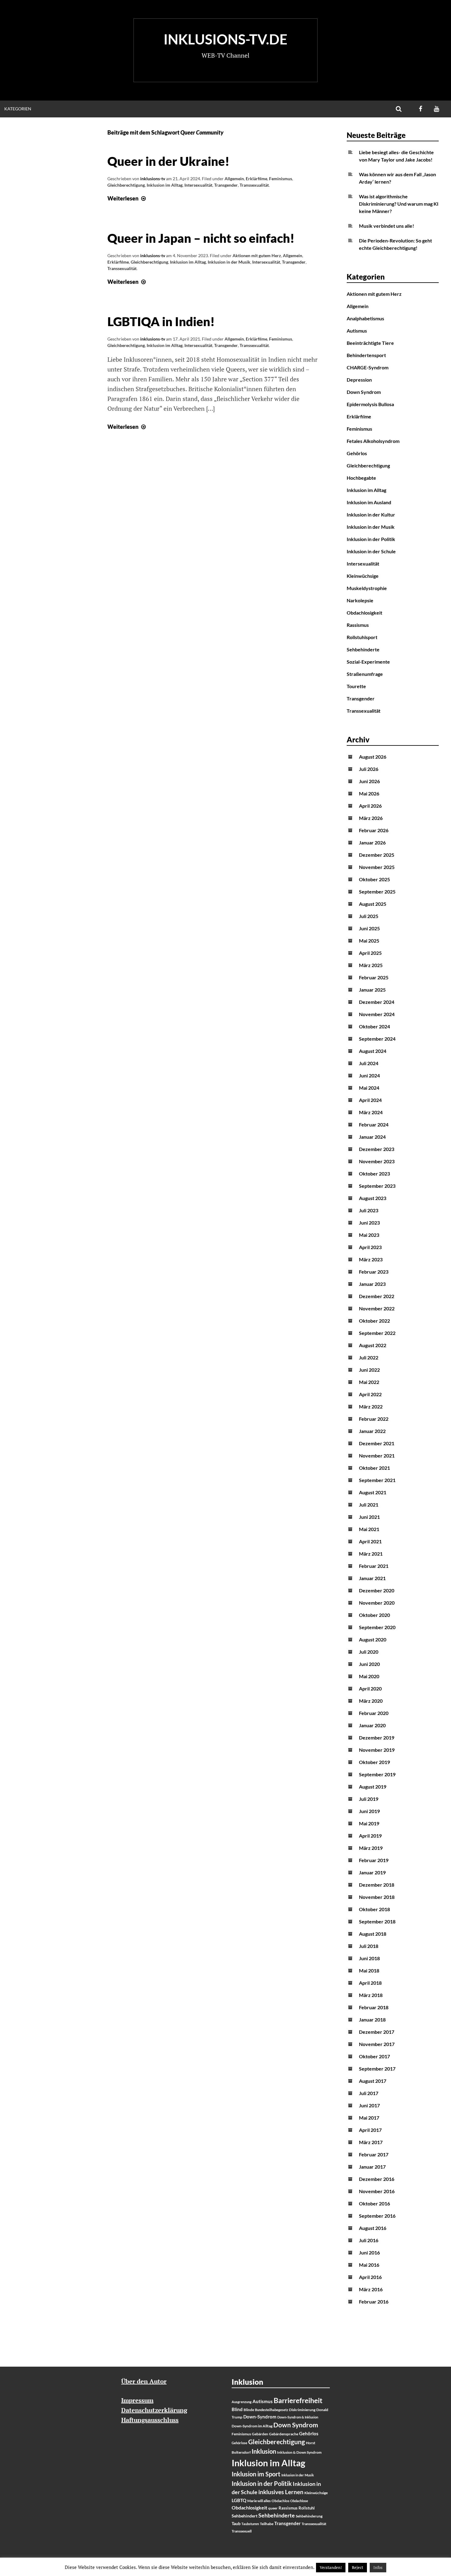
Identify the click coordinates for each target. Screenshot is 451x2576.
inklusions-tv (153, 179)
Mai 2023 (369, 1235)
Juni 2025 (369, 928)
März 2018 (371, 1995)
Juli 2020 (369, 1652)
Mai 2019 (369, 1823)
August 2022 (373, 1345)
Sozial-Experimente (368, 662)
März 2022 (371, 1406)
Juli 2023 (369, 1210)
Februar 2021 (374, 1566)
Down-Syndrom (260, 2417)
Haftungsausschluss (150, 2420)
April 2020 (370, 1688)
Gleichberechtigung (126, 185)
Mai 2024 (369, 1088)
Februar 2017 (374, 2154)
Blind (237, 2409)
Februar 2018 (374, 2007)
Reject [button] (358, 2567)
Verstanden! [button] (331, 2567)
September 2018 (377, 1921)
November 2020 (377, 1603)
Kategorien (18, 109)
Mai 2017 (369, 2118)
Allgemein (234, 179)
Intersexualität (198, 185)
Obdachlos (280, 2501)
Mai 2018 (369, 1970)
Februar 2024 (374, 1124)
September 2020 (377, 1627)
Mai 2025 (369, 941)
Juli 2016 (369, 2240)
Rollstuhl (307, 2508)
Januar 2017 (372, 2167)
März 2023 (371, 1259)
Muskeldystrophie (367, 588)
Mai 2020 (369, 1676)
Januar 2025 (372, 990)
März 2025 (371, 965)
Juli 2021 (369, 1505)
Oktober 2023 (374, 1174)
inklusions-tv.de (225, 39)
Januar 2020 (372, 1725)
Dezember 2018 (377, 1885)
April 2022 (370, 1394)
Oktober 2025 (374, 879)
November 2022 (377, 1308)
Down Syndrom (364, 392)
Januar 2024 (372, 1137)
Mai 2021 (369, 1529)
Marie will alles (259, 2501)
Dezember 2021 (377, 1443)
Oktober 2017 (374, 2056)
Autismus (357, 331)
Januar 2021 (372, 1578)
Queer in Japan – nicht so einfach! (201, 238)
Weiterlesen (127, 198)
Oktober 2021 (374, 1468)
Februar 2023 (374, 1272)
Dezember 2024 (377, 1002)
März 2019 (371, 1848)
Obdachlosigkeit (364, 613)
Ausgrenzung (242, 2402)
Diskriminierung (302, 2410)
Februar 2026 (374, 830)
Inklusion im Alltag (165, 185)
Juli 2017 (369, 2093)
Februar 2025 (374, 977)
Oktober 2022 (374, 1321)
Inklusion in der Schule (371, 551)
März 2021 (371, 1554)
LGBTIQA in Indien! (161, 322)
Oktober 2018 (374, 1909)
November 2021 (377, 1456)
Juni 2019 (369, 1811)
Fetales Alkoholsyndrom (373, 441)
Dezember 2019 (377, 1738)
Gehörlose (239, 2443)
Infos (378, 2567)
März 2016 (371, 2289)
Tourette (356, 686)
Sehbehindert (245, 2516)
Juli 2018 (369, 1946)
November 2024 (377, 1014)
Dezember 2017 (377, 2032)
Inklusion (264, 2451)
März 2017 (371, 2142)
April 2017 (370, 2130)
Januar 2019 (372, 1872)
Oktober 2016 (374, 2203)
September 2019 (377, 1774)
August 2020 (373, 1639)
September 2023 (377, 1186)
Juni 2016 (369, 2252)
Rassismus (358, 625)
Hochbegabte (361, 478)
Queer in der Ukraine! (168, 161)
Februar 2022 (374, 1419)
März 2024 (371, 1112)
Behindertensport (366, 355)
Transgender (226, 185)
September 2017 (377, 2069)
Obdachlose (299, 2501)
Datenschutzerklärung (154, 2410)
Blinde (249, 2410)
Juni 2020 (369, 1664)
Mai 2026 (369, 793)
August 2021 (373, 1492)
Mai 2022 (369, 1382)
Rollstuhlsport (362, 637)
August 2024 (373, 1051)
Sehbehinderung (309, 2516)
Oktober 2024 (374, 1026)
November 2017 (377, 2044)
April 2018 (370, 1983)
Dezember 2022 (377, 1296)
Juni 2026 (369, 781)
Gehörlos (357, 453)
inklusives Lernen (281, 2492)
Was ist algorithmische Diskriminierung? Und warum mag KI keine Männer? (399, 204)
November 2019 (377, 1750)
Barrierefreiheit (298, 2401)
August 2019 (373, 1787)
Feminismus (281, 179)
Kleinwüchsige (363, 576)
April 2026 (370, 806)
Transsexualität (254, 185)
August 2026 (373, 757)
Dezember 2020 (377, 1590)
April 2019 (370, 1836)
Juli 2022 (369, 1357)
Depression (359, 380)
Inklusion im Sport (256, 2474)
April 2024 (370, 1100)
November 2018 (377, 1897)
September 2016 (377, 2216)
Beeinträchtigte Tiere (370, 343)
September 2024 (377, 1039)
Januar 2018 (372, 2020)
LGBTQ (239, 2500)
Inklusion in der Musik (229, 262)
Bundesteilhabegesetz (272, 2410)
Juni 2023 (369, 1223)
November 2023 (377, 1161)
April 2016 (370, 2277)
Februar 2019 (374, 1860)
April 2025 (370, 953)
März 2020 (371, 1701)
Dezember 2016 (377, 2179)
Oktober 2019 (374, 1762)
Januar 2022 (372, 1431)
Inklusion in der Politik (371, 539)
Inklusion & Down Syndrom (299, 2452)
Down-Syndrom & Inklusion (298, 2417)
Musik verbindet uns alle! (387, 226)
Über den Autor (144, 2381)
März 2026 (371, 818)
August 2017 (373, 2081)
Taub (236, 2524)
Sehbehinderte (363, 649)
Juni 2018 (369, 1958)
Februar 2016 (374, 2302)
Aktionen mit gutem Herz (257, 255)
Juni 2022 (369, 1370)
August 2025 (373, 904)
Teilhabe (267, 2524)
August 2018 (373, 1934)
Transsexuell (242, 2531)
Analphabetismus (365, 318)
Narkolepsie (360, 600)
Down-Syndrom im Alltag (252, 2426)
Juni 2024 (369, 1075)
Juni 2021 (369, 1517)
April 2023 (370, 1247)
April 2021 (370, 1541)
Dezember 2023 (377, 1149)
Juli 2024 (369, 1063)
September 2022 (377, 1333)
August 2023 (373, 1198)
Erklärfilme (256, 179)
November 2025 (377, 867)
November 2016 (377, 2191)
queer (273, 2508)
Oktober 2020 (374, 1615)
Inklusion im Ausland (369, 502)
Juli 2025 (369, 916)
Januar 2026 (372, 842)
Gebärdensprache (284, 2434)
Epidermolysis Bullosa (370, 404)
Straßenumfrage (365, 674)
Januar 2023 (372, 1284)
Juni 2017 (369, 2105)
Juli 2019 (369, 1799)
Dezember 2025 (377, 855)
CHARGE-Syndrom (368, 367)
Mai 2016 (369, 2265)
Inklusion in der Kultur (371, 514)
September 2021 (377, 1480)
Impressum (137, 2400)
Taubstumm (250, 2524)
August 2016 (373, 2228)
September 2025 (377, 892)
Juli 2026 (369, 769)
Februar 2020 (374, 1713)
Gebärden (260, 2434)
